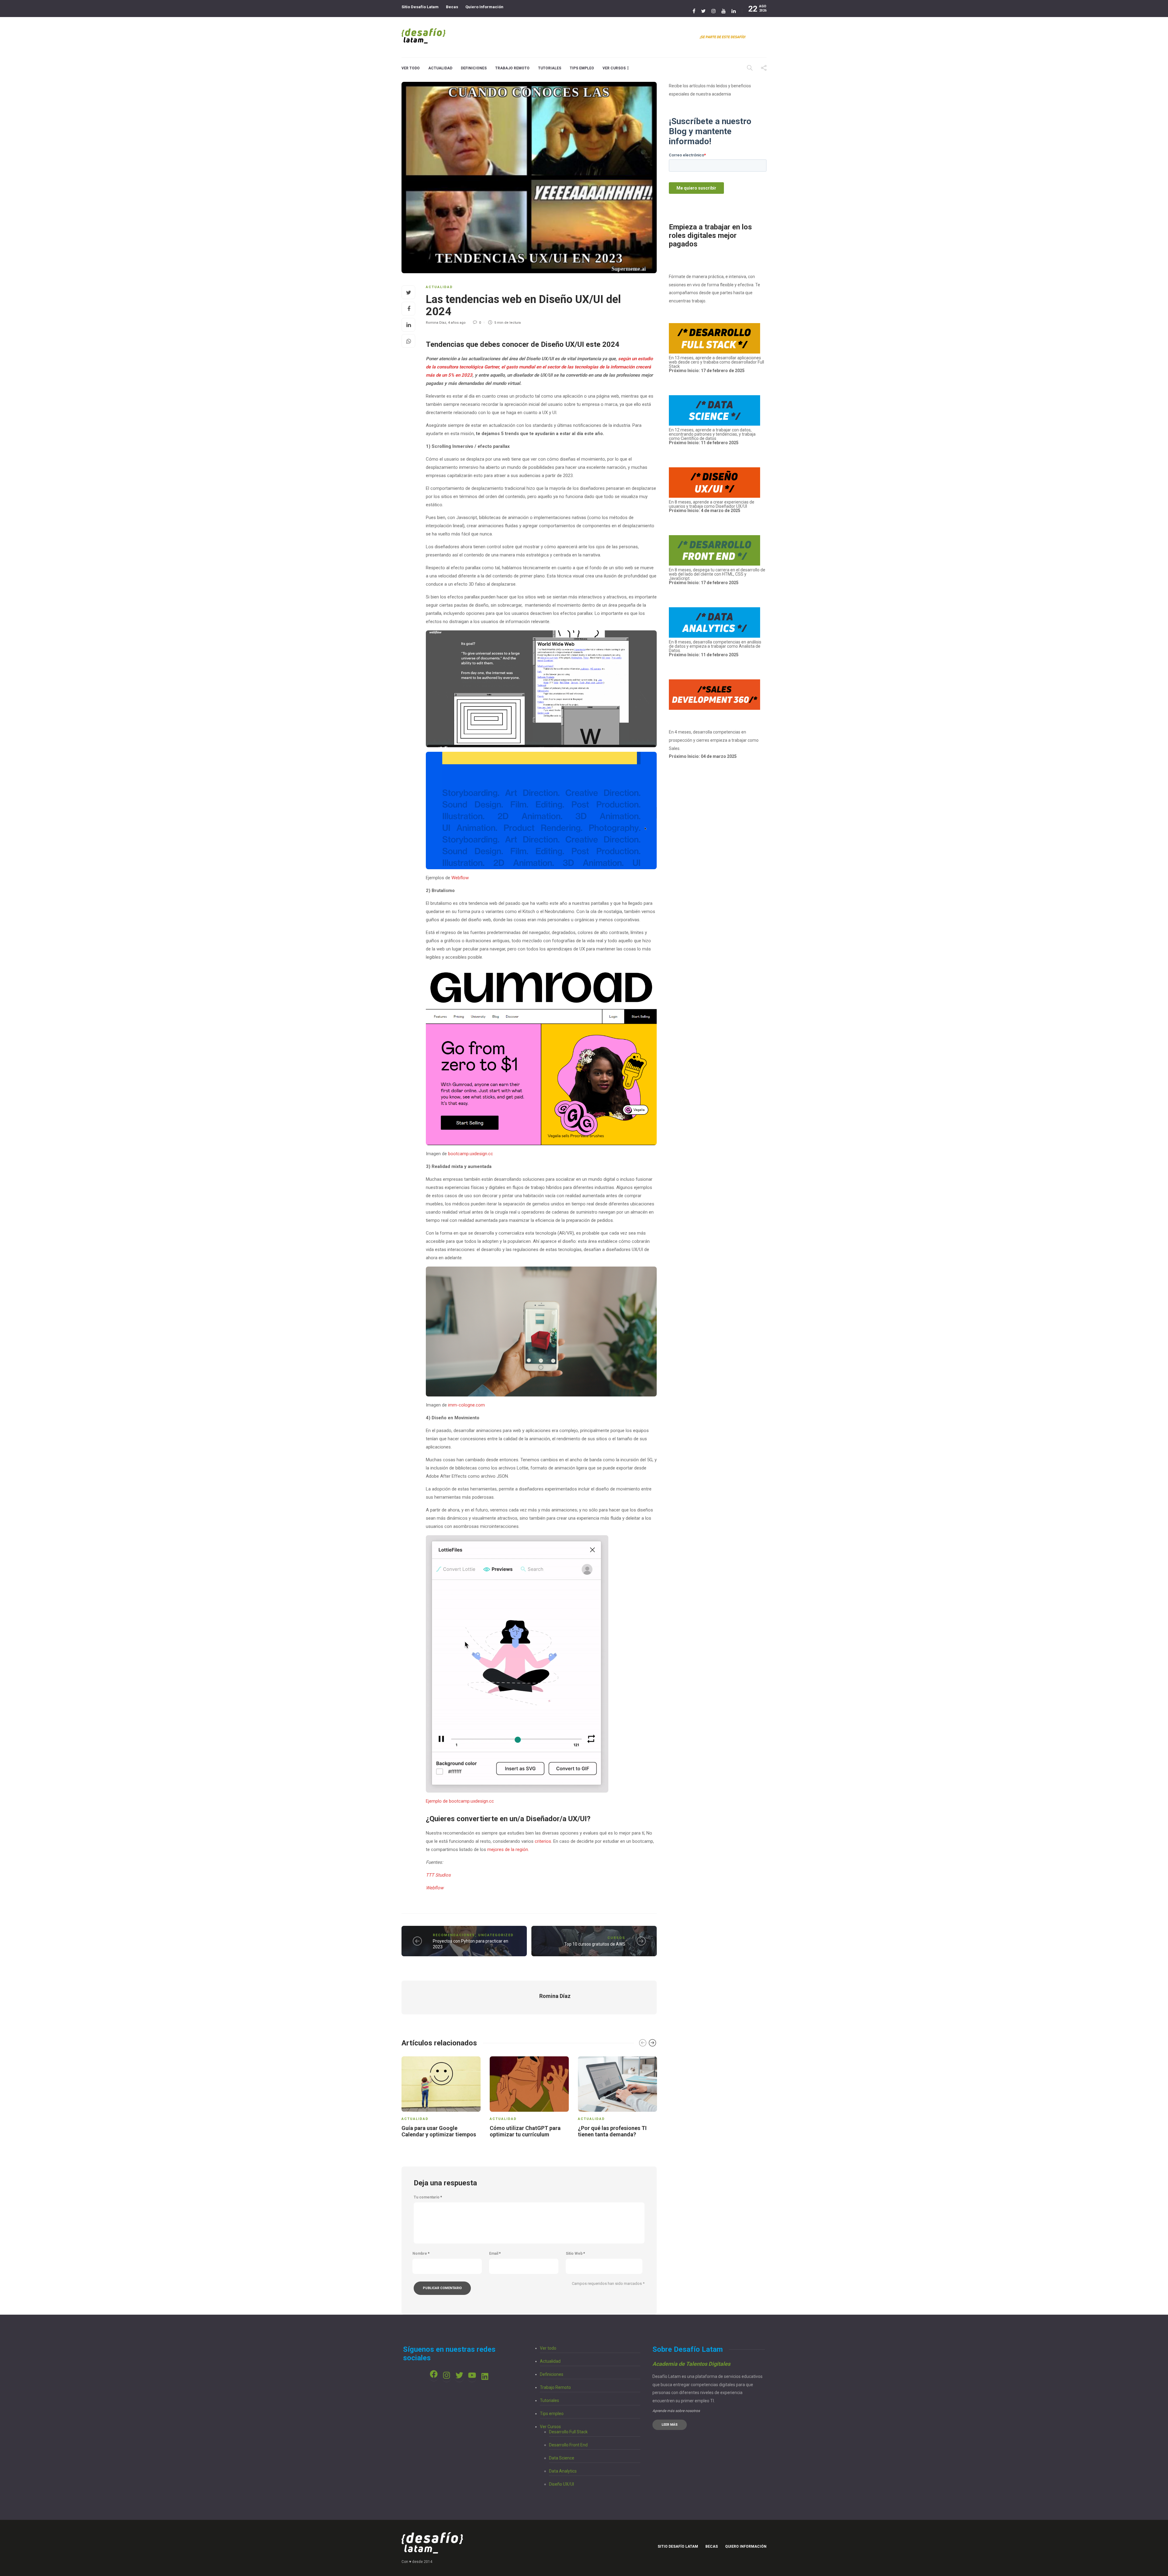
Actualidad (440, 68)
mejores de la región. (508, 1849)
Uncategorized (496, 1935)
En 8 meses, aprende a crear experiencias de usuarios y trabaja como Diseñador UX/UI (712, 506)
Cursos (616, 1938)
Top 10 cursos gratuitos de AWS (595, 1944)
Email (495, 2254)
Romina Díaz (436, 323)
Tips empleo (582, 68)
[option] (441, 2098)
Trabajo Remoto (512, 68)
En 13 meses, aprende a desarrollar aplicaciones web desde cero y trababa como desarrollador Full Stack (716, 364)
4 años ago (457, 323)
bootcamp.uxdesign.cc (471, 1154)
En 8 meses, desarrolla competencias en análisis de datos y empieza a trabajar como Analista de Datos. (715, 648)
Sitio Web (575, 2254)
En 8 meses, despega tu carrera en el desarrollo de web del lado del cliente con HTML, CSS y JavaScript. (717, 574)
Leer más (670, 2425)
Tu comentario (428, 2197)
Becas (452, 7)
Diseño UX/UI (561, 2484)
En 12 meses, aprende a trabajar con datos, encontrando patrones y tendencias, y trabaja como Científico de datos (712, 436)
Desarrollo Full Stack (568, 2432)
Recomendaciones (454, 1935)
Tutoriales (550, 68)
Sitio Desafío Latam (420, 7)
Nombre (421, 2254)
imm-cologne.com (466, 1405)
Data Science (562, 2458)
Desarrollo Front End (568, 2445)
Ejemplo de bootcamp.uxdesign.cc (460, 1801)
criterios (543, 1841)
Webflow (460, 878)
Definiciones (474, 68)
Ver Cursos (614, 68)
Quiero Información (484, 7)
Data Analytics (563, 2471)
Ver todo (411, 68)
